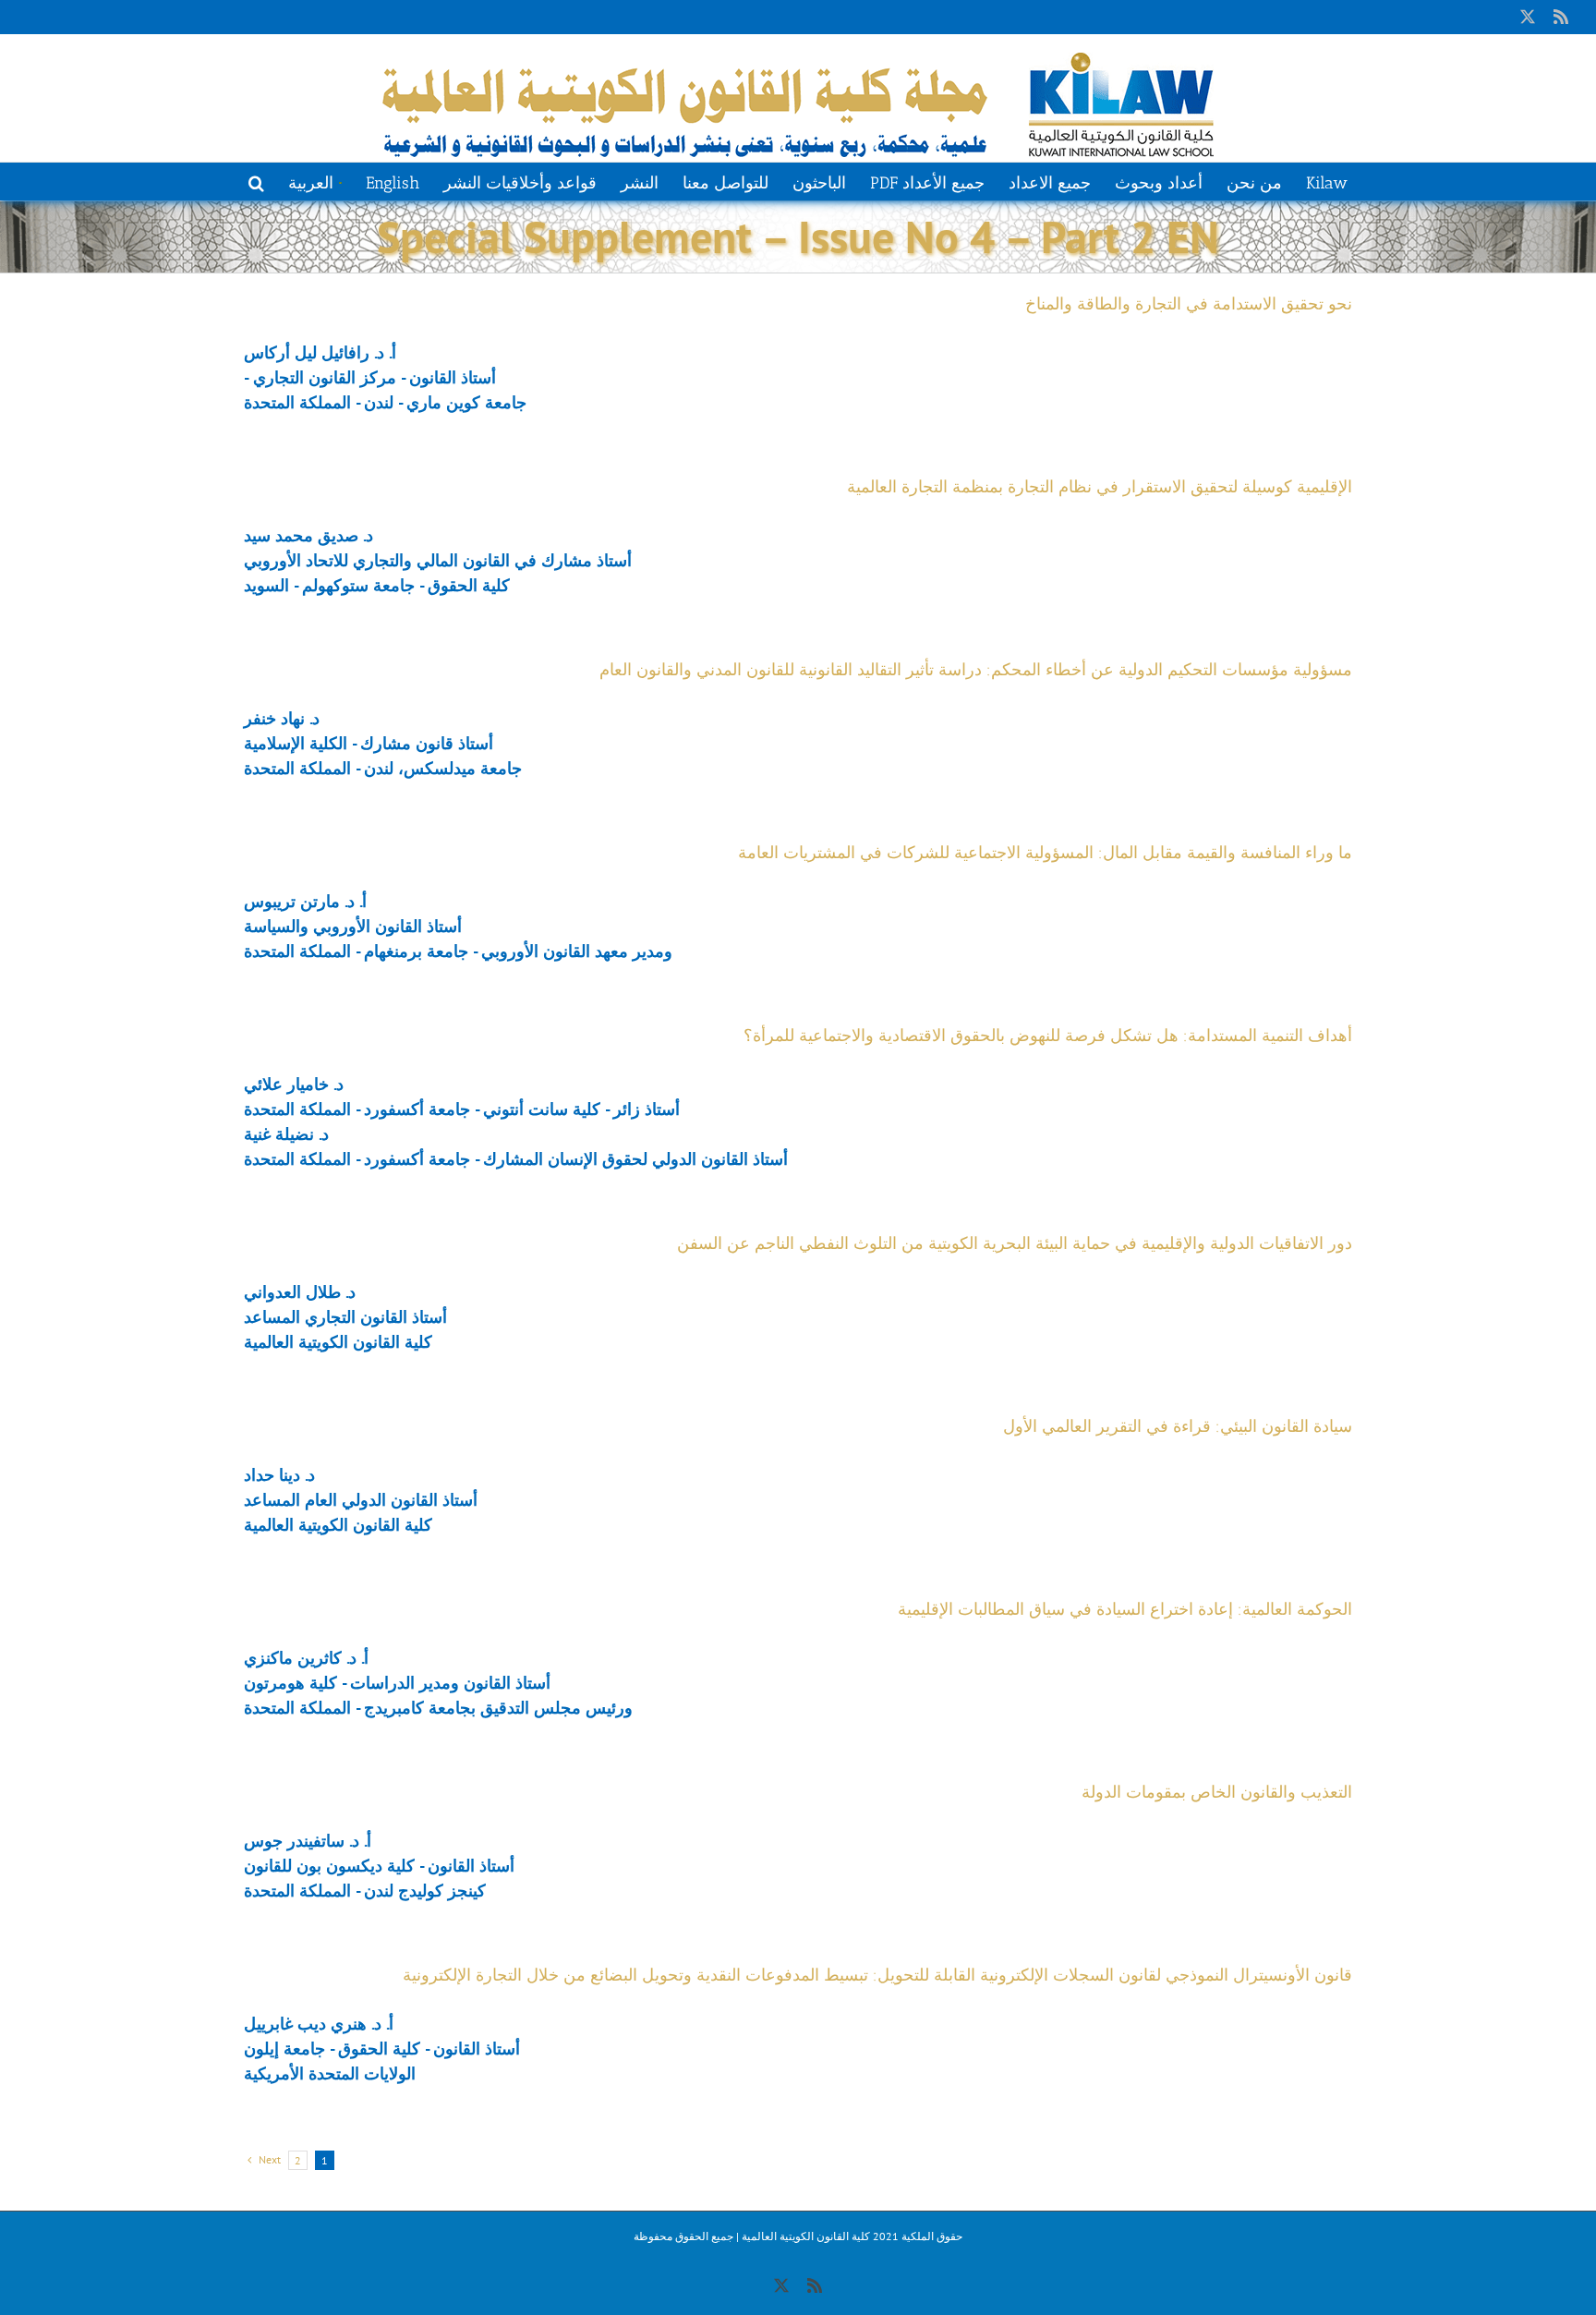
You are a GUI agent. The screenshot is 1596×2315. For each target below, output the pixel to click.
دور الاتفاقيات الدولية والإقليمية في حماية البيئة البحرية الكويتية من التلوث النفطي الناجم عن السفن (1015, 1243)
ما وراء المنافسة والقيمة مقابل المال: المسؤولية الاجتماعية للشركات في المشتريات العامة (1045, 853)
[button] (256, 181)
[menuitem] (314, 181)
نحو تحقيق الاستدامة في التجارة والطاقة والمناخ (1189, 304)
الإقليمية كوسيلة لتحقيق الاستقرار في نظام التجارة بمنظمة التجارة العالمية (1100, 487)
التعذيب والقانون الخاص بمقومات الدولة (1217, 1792)
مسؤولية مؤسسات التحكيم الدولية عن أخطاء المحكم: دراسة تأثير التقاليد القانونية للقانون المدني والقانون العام (976, 670)
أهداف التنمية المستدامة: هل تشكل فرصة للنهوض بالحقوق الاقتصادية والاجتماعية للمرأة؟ (1048, 1036)
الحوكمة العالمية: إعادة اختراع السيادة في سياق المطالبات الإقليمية (1125, 1609)
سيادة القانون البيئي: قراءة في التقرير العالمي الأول (1178, 1426)
